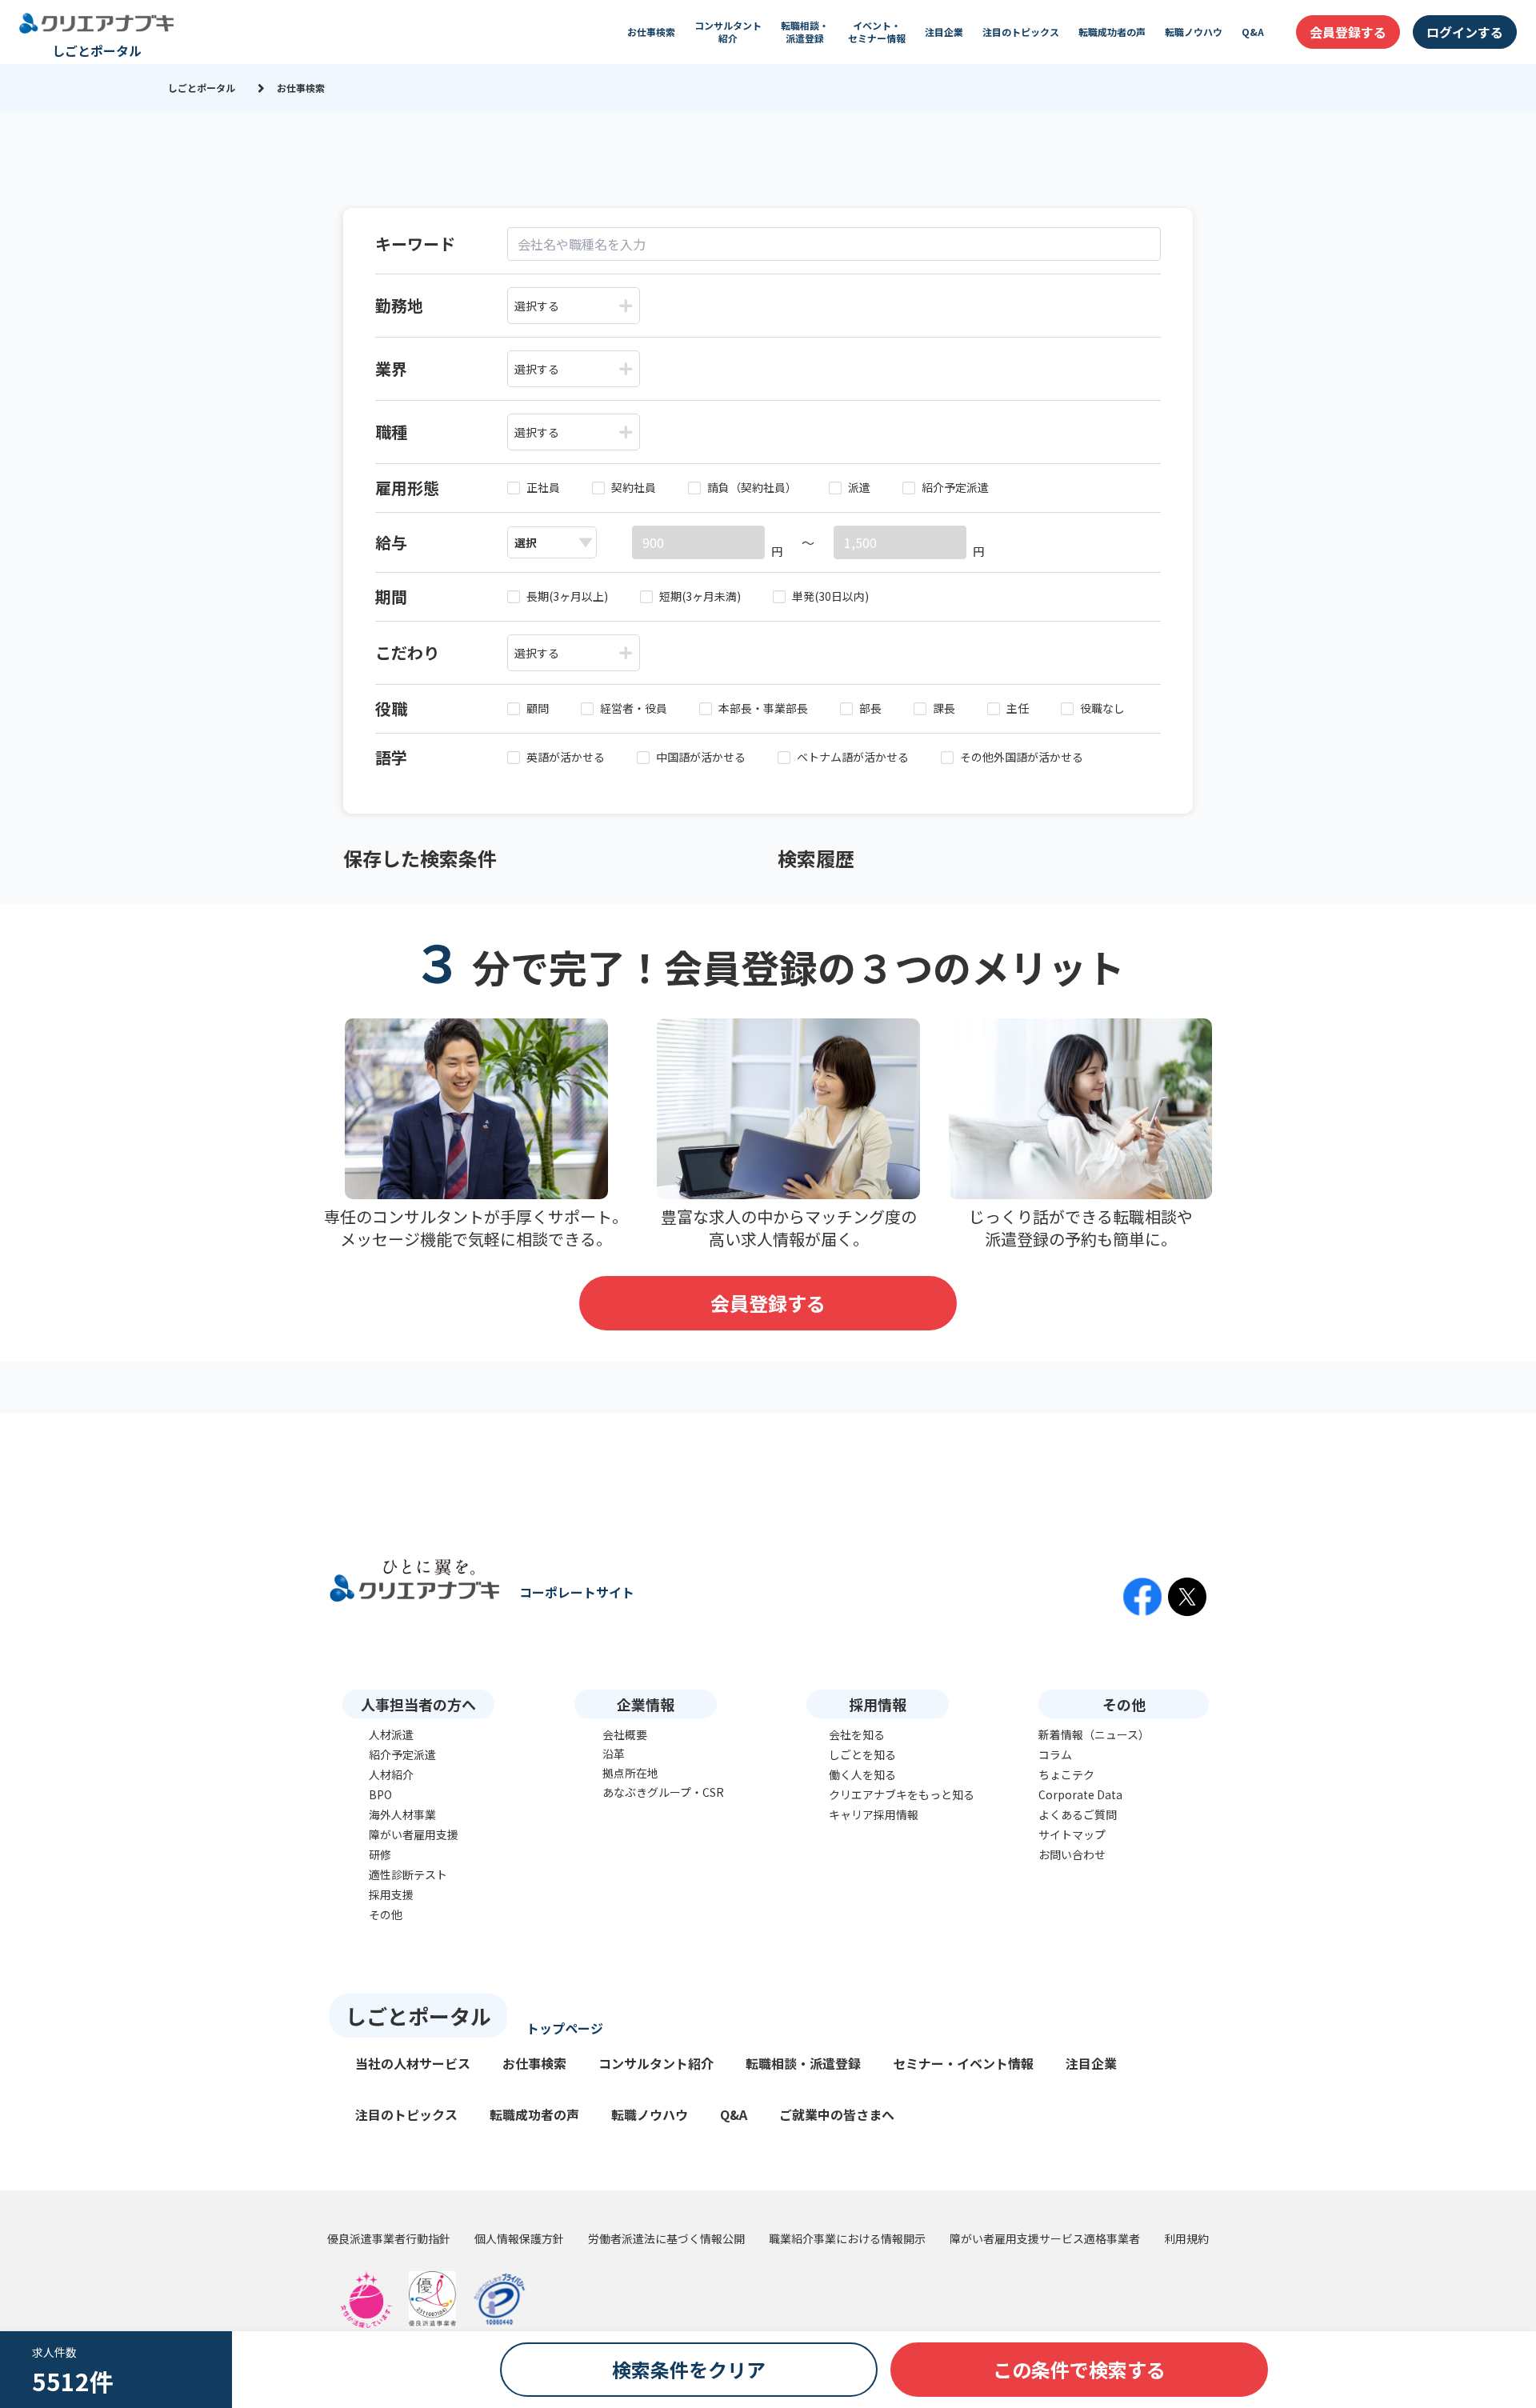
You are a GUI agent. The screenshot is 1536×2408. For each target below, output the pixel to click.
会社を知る (857, 1734)
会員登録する (1348, 32)
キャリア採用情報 (874, 1814)
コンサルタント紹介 (728, 32)
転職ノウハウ (1194, 32)
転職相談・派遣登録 (805, 32)
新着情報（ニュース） (1094, 1734)
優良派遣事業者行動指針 (389, 2238)
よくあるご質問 (1078, 1814)
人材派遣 (391, 1734)
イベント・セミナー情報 (877, 32)
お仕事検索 (651, 32)
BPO (380, 1794)
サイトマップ (1072, 1834)
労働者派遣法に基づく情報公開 (666, 2238)
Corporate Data (1080, 1794)
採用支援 (391, 1894)
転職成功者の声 (1112, 32)
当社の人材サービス (413, 2063)
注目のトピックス (1021, 32)
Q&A (1253, 32)
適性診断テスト (408, 1874)
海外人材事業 (402, 1814)
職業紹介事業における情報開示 (847, 2238)
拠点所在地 (630, 1773)
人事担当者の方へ (418, 1704)
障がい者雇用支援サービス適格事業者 (1045, 2238)
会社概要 (625, 1734)
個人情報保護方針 (519, 2238)
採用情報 (878, 1704)
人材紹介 (391, 1774)
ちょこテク (1066, 1774)
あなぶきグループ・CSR (663, 1792)
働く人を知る (862, 1774)
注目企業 (944, 32)
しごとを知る (862, 1754)
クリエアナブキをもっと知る (902, 1794)
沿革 (614, 1754)
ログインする (1465, 32)
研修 (380, 1854)
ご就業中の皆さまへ (837, 2114)
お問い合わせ (1072, 1854)
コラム (1055, 1754)
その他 (386, 1914)
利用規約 (1186, 2238)
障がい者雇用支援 (414, 1834)
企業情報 (646, 1704)
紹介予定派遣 (402, 1754)
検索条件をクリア (689, 2369)
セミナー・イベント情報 (963, 2063)
